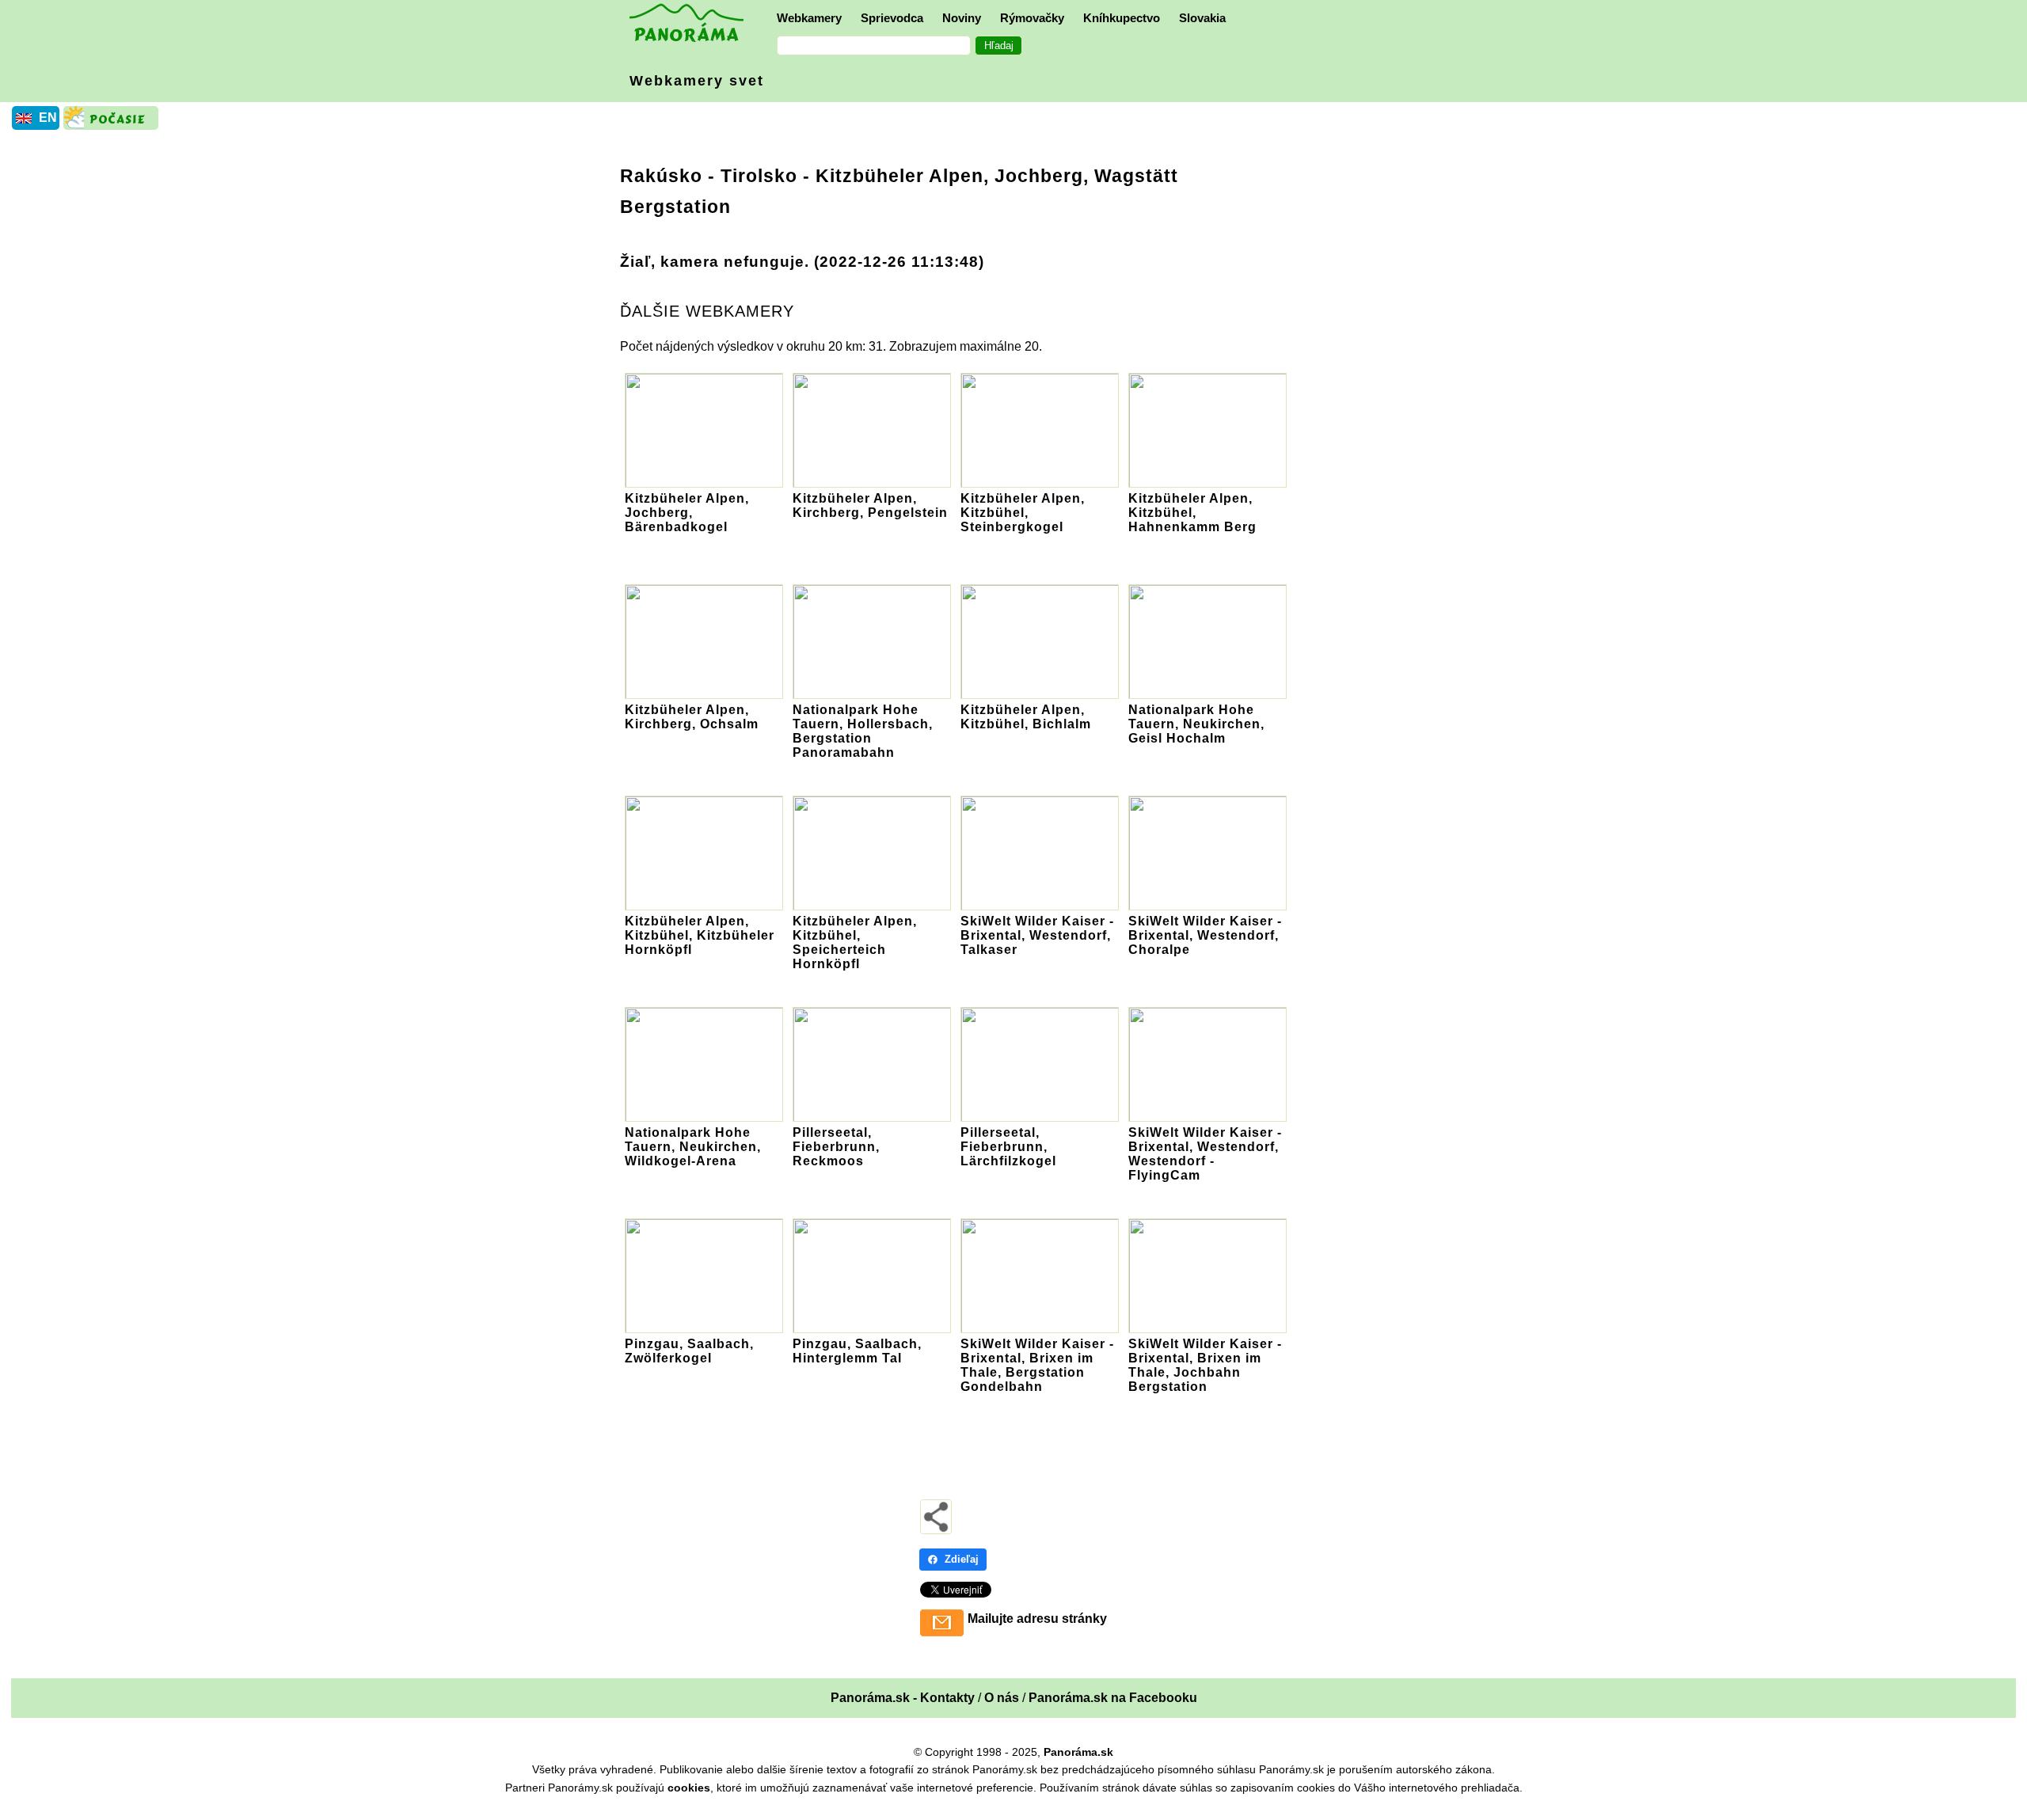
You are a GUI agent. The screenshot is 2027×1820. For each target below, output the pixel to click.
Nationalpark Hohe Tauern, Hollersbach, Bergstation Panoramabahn (863, 731)
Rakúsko (661, 176)
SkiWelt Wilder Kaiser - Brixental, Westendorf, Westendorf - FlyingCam (1205, 1154)
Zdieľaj (962, 1559)
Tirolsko (759, 176)
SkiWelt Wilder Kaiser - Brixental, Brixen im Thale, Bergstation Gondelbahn (1037, 1365)
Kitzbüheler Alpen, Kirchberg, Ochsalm (692, 717)
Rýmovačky (1032, 18)
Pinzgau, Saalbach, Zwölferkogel (689, 1351)
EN (48, 118)
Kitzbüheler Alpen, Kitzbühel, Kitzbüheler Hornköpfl (700, 935)
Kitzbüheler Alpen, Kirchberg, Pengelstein (870, 505)
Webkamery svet (697, 81)
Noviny (962, 18)
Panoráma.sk (1078, 1752)
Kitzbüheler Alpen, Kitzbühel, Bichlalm (1026, 717)
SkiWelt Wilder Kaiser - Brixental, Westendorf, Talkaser (1037, 935)
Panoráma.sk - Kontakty (903, 1698)
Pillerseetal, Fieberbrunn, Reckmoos (836, 1147)
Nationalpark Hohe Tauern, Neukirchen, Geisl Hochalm (1196, 724)
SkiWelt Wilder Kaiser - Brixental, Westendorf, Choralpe (1205, 935)
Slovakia (1202, 18)
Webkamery (809, 18)
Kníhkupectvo (1122, 18)
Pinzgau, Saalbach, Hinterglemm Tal (857, 1351)
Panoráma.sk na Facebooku (1113, 1698)
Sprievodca (892, 18)
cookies (689, 1788)
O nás (1002, 1698)
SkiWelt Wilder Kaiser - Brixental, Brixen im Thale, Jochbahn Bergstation (1205, 1365)
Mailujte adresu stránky (1037, 1619)
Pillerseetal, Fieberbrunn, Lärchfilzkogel (1008, 1147)
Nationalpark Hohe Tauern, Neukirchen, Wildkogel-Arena (693, 1147)
